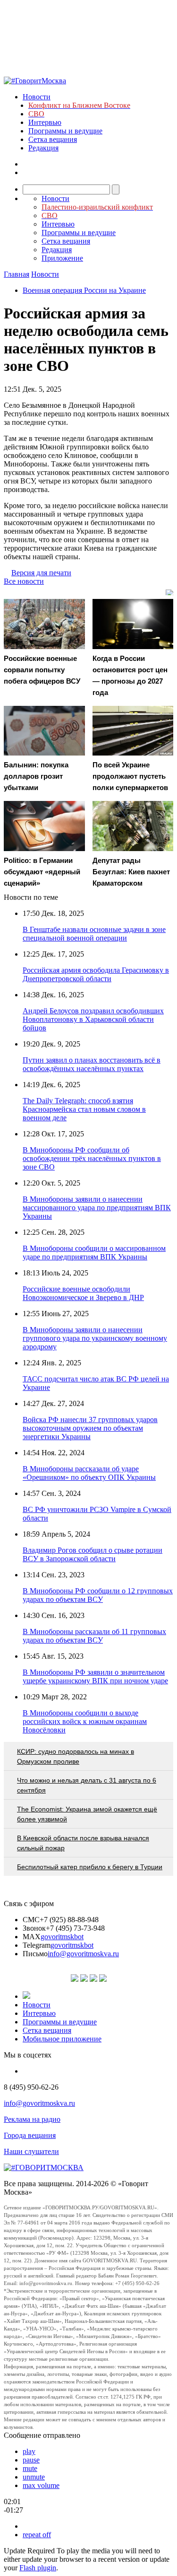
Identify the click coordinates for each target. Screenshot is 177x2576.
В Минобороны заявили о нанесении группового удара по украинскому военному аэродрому (95, 1338)
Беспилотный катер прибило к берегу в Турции (90, 1867)
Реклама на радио (32, 2119)
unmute (34, 2477)
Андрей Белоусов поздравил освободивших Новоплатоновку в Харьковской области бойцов (93, 1019)
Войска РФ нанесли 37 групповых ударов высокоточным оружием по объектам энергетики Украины (90, 1428)
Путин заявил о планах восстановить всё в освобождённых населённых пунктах (92, 1064)
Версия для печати (41, 573)
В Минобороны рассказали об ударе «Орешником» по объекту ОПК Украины (89, 1473)
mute (30, 2468)
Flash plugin (38, 2568)
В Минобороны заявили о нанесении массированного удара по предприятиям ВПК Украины (97, 1208)
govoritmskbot (62, 1937)
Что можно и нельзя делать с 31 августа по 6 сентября (87, 1785)
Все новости (24, 581)
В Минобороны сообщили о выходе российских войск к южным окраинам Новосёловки (85, 1721)
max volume (41, 2485)
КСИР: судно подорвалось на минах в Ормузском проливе (76, 1756)
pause (31, 2460)
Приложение (62, 258)
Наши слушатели (31, 2151)
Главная (17, 274)
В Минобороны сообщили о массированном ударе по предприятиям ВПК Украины (94, 1253)
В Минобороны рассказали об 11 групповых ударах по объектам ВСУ (94, 1636)
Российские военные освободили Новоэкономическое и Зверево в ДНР (83, 1293)
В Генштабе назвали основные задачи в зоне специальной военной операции (94, 934)
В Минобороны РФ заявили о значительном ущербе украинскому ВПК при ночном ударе (95, 1676)
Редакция (43, 148)
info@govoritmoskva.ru (83, 1954)
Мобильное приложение (62, 2039)
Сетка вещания (53, 139)
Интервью (45, 122)
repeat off (37, 2535)
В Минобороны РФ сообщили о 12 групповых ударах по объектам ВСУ (98, 1595)
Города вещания (30, 2135)
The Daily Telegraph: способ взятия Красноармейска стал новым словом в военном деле (84, 1109)
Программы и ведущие (65, 131)
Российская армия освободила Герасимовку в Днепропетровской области (96, 974)
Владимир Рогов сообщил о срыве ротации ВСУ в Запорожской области (93, 1554)
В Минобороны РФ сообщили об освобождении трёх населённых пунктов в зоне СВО (92, 1158)
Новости (37, 97)
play (29, 2451)
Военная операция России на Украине (84, 290)
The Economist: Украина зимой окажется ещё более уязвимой (87, 1814)
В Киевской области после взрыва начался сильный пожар (83, 1843)
